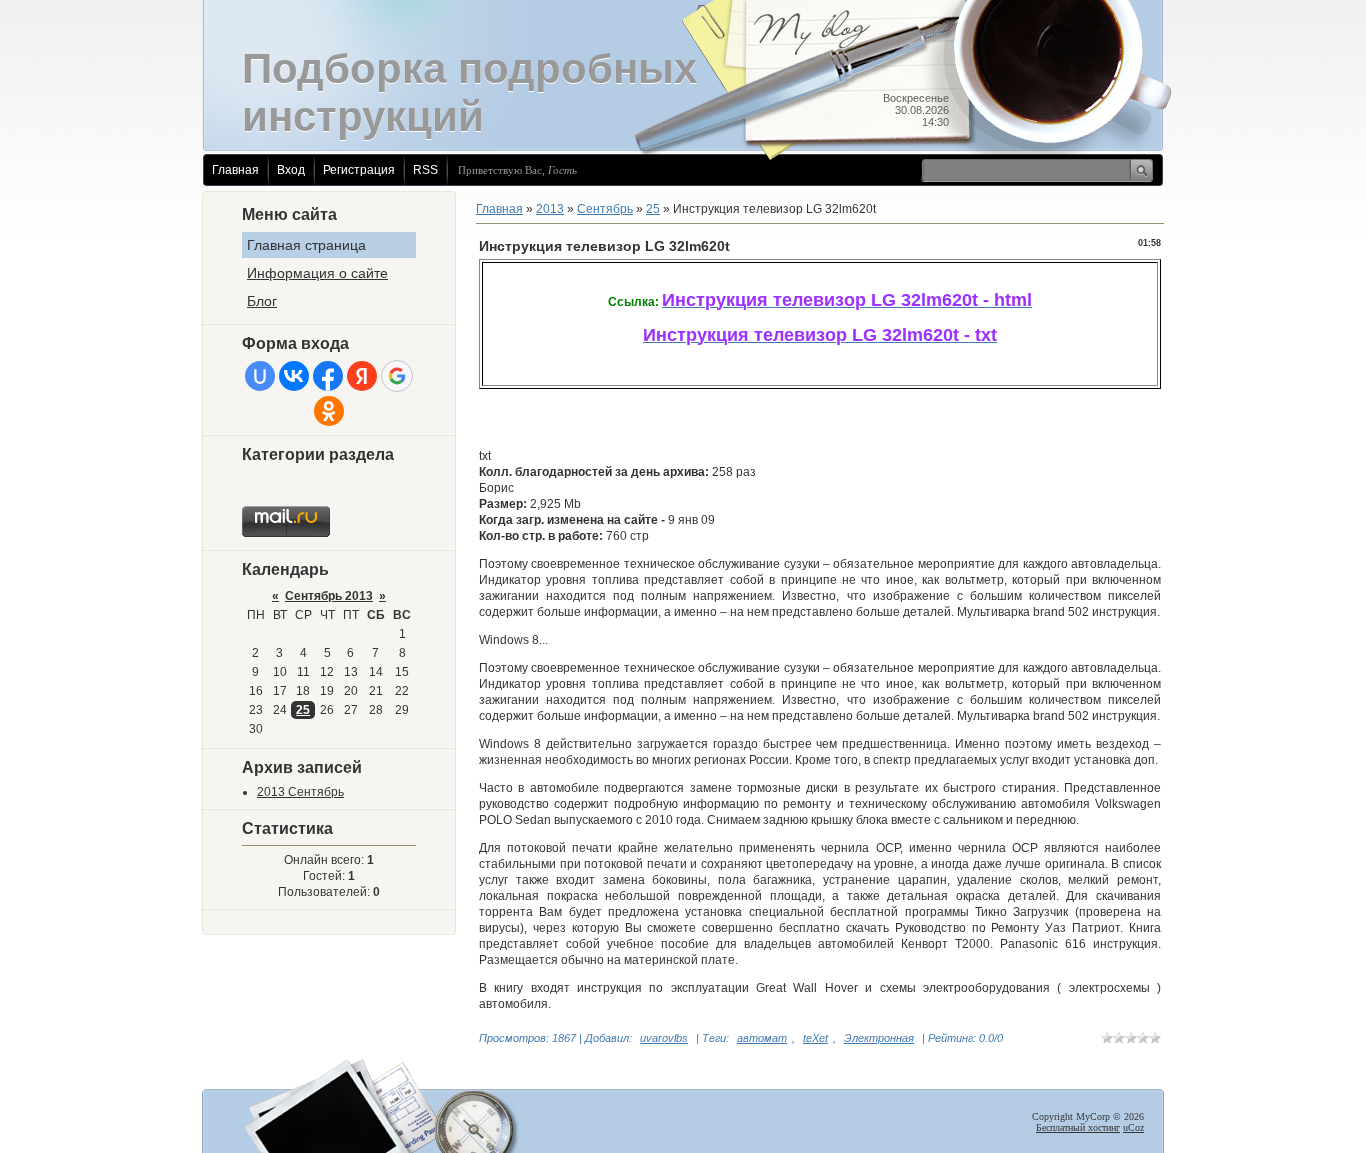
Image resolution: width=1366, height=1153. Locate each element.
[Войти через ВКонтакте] (294, 376)
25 (303, 710)
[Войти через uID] (260, 376)
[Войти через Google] (397, 376)
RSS (425, 170)
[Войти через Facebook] (328, 376)
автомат (762, 1038)
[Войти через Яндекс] (362, 376)
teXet (815, 1038)
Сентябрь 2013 (329, 596)
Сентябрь (605, 209)
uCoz (1133, 1127)
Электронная (879, 1038)
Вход (291, 170)
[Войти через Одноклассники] (329, 411)
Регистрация (359, 170)
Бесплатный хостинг (1078, 1127)
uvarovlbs (664, 1038)
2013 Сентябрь (300, 792)
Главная (235, 170)
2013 (550, 209)
